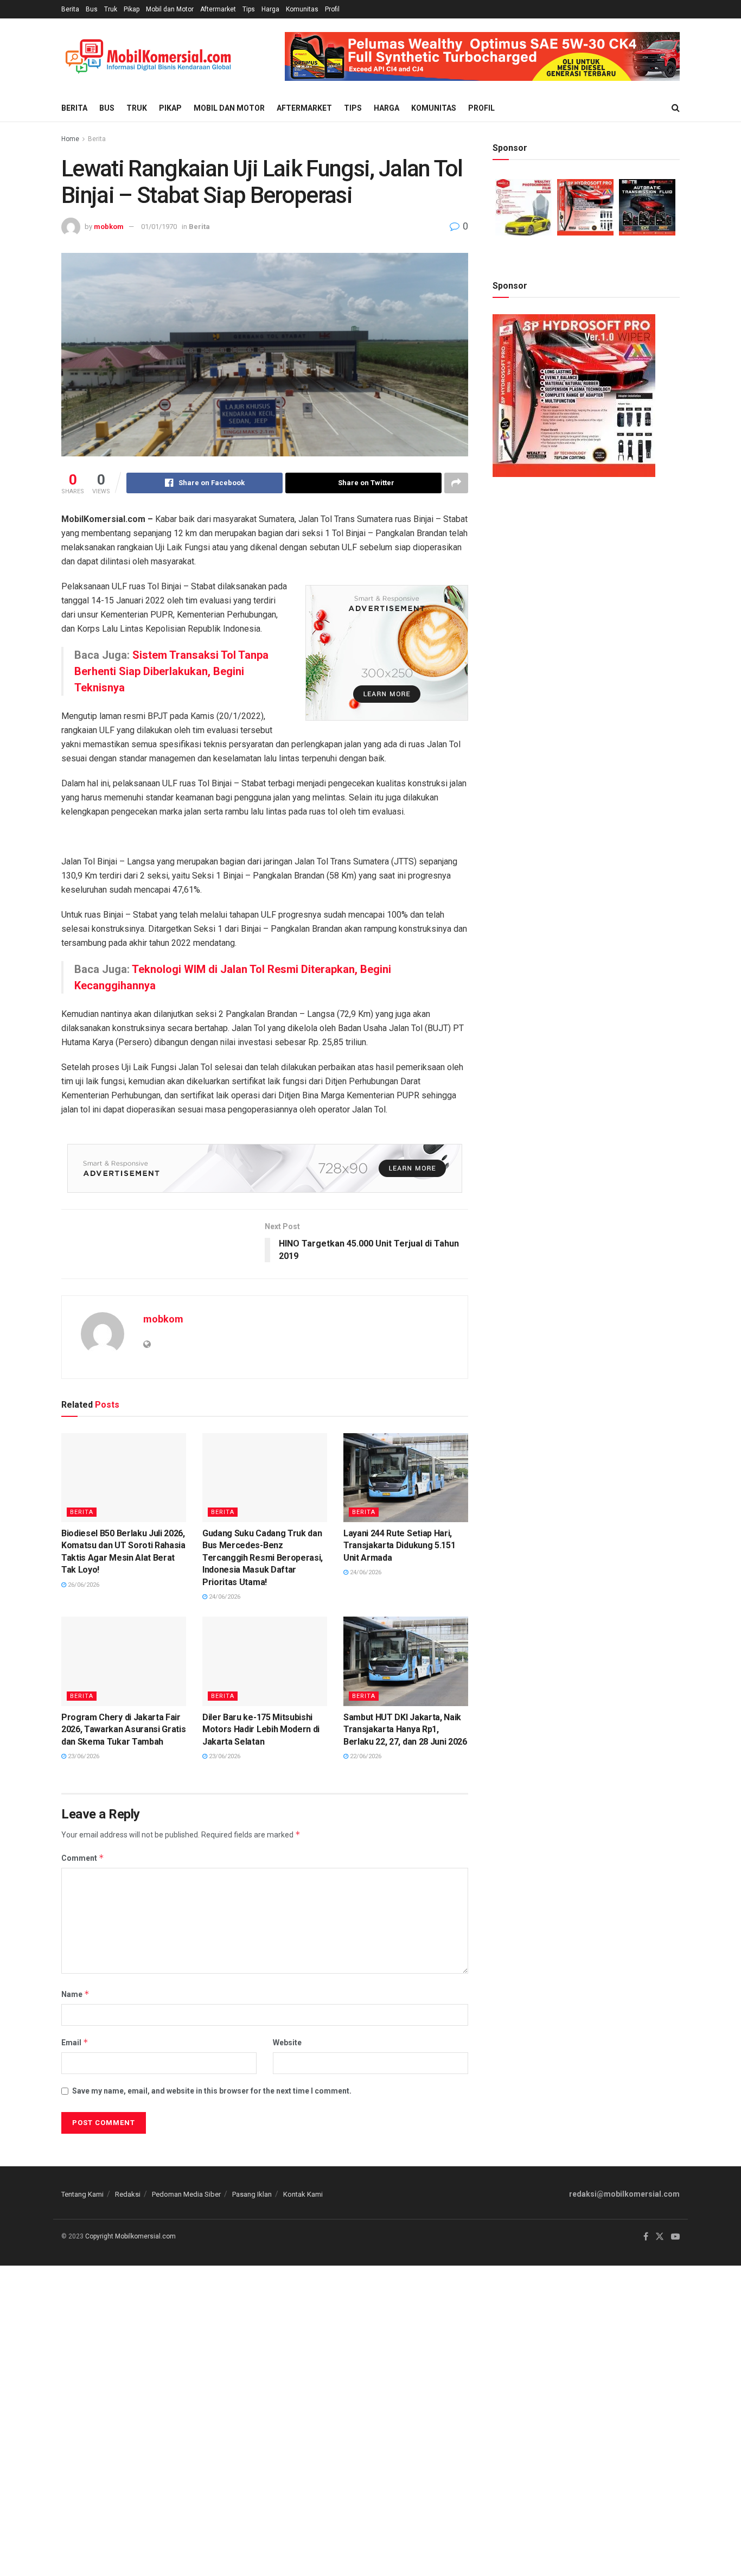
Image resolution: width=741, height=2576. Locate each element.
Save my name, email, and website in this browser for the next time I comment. (212, 2091)
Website (287, 2043)
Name (75, 1994)
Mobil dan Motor (170, 9)
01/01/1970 (159, 227)
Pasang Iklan (252, 2194)
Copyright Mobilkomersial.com (130, 2236)
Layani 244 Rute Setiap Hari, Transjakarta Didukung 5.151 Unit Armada (399, 1545)
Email (75, 2042)
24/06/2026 (224, 1597)
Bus (92, 9)
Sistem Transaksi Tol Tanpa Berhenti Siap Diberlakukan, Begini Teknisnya (171, 671)
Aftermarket (218, 9)
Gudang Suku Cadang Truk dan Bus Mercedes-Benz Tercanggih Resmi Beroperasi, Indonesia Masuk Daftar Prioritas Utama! (263, 1558)
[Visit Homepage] (148, 57)
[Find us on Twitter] (660, 2237)
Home (70, 139)
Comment (83, 1858)
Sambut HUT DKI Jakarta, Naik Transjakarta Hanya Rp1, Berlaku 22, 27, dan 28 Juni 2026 (405, 1729)
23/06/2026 (83, 1756)
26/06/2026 (83, 1585)
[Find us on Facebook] (646, 2237)
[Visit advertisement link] (482, 56)
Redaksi (128, 2194)
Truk (111, 9)
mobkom (109, 227)
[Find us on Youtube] (675, 2237)
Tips (249, 9)
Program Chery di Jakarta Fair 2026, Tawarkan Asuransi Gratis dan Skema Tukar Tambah (123, 1729)
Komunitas (302, 9)
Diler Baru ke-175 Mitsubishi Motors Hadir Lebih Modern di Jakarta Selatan (261, 1729)
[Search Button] (676, 108)
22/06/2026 (365, 1756)
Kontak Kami (303, 2194)
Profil (332, 9)
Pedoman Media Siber (186, 2194)
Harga (270, 9)
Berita (70, 9)
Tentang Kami (82, 2194)
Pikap (132, 9)
